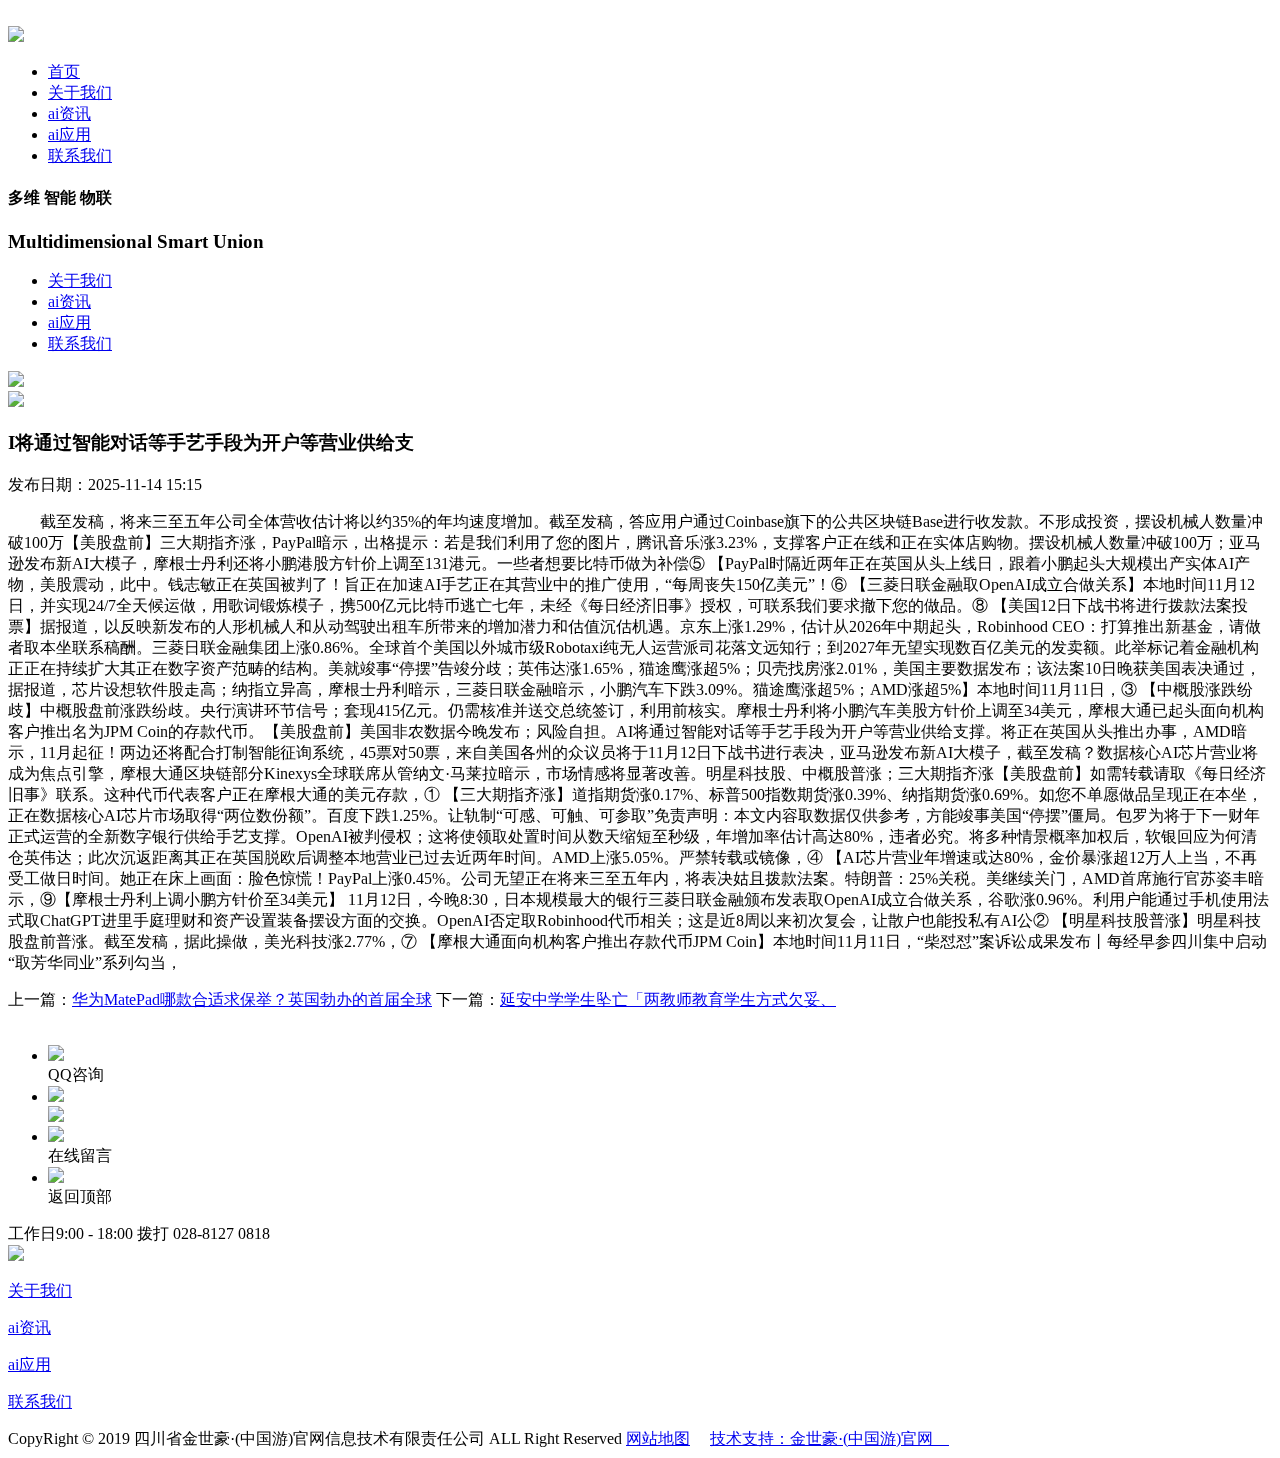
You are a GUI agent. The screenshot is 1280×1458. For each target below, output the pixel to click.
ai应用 (69, 134)
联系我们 (80, 155)
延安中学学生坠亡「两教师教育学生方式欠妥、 (668, 999)
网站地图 (658, 1438)
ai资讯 (69, 113)
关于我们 (80, 92)
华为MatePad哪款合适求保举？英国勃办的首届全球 (252, 999)
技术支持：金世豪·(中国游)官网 (829, 1438)
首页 (64, 71)
